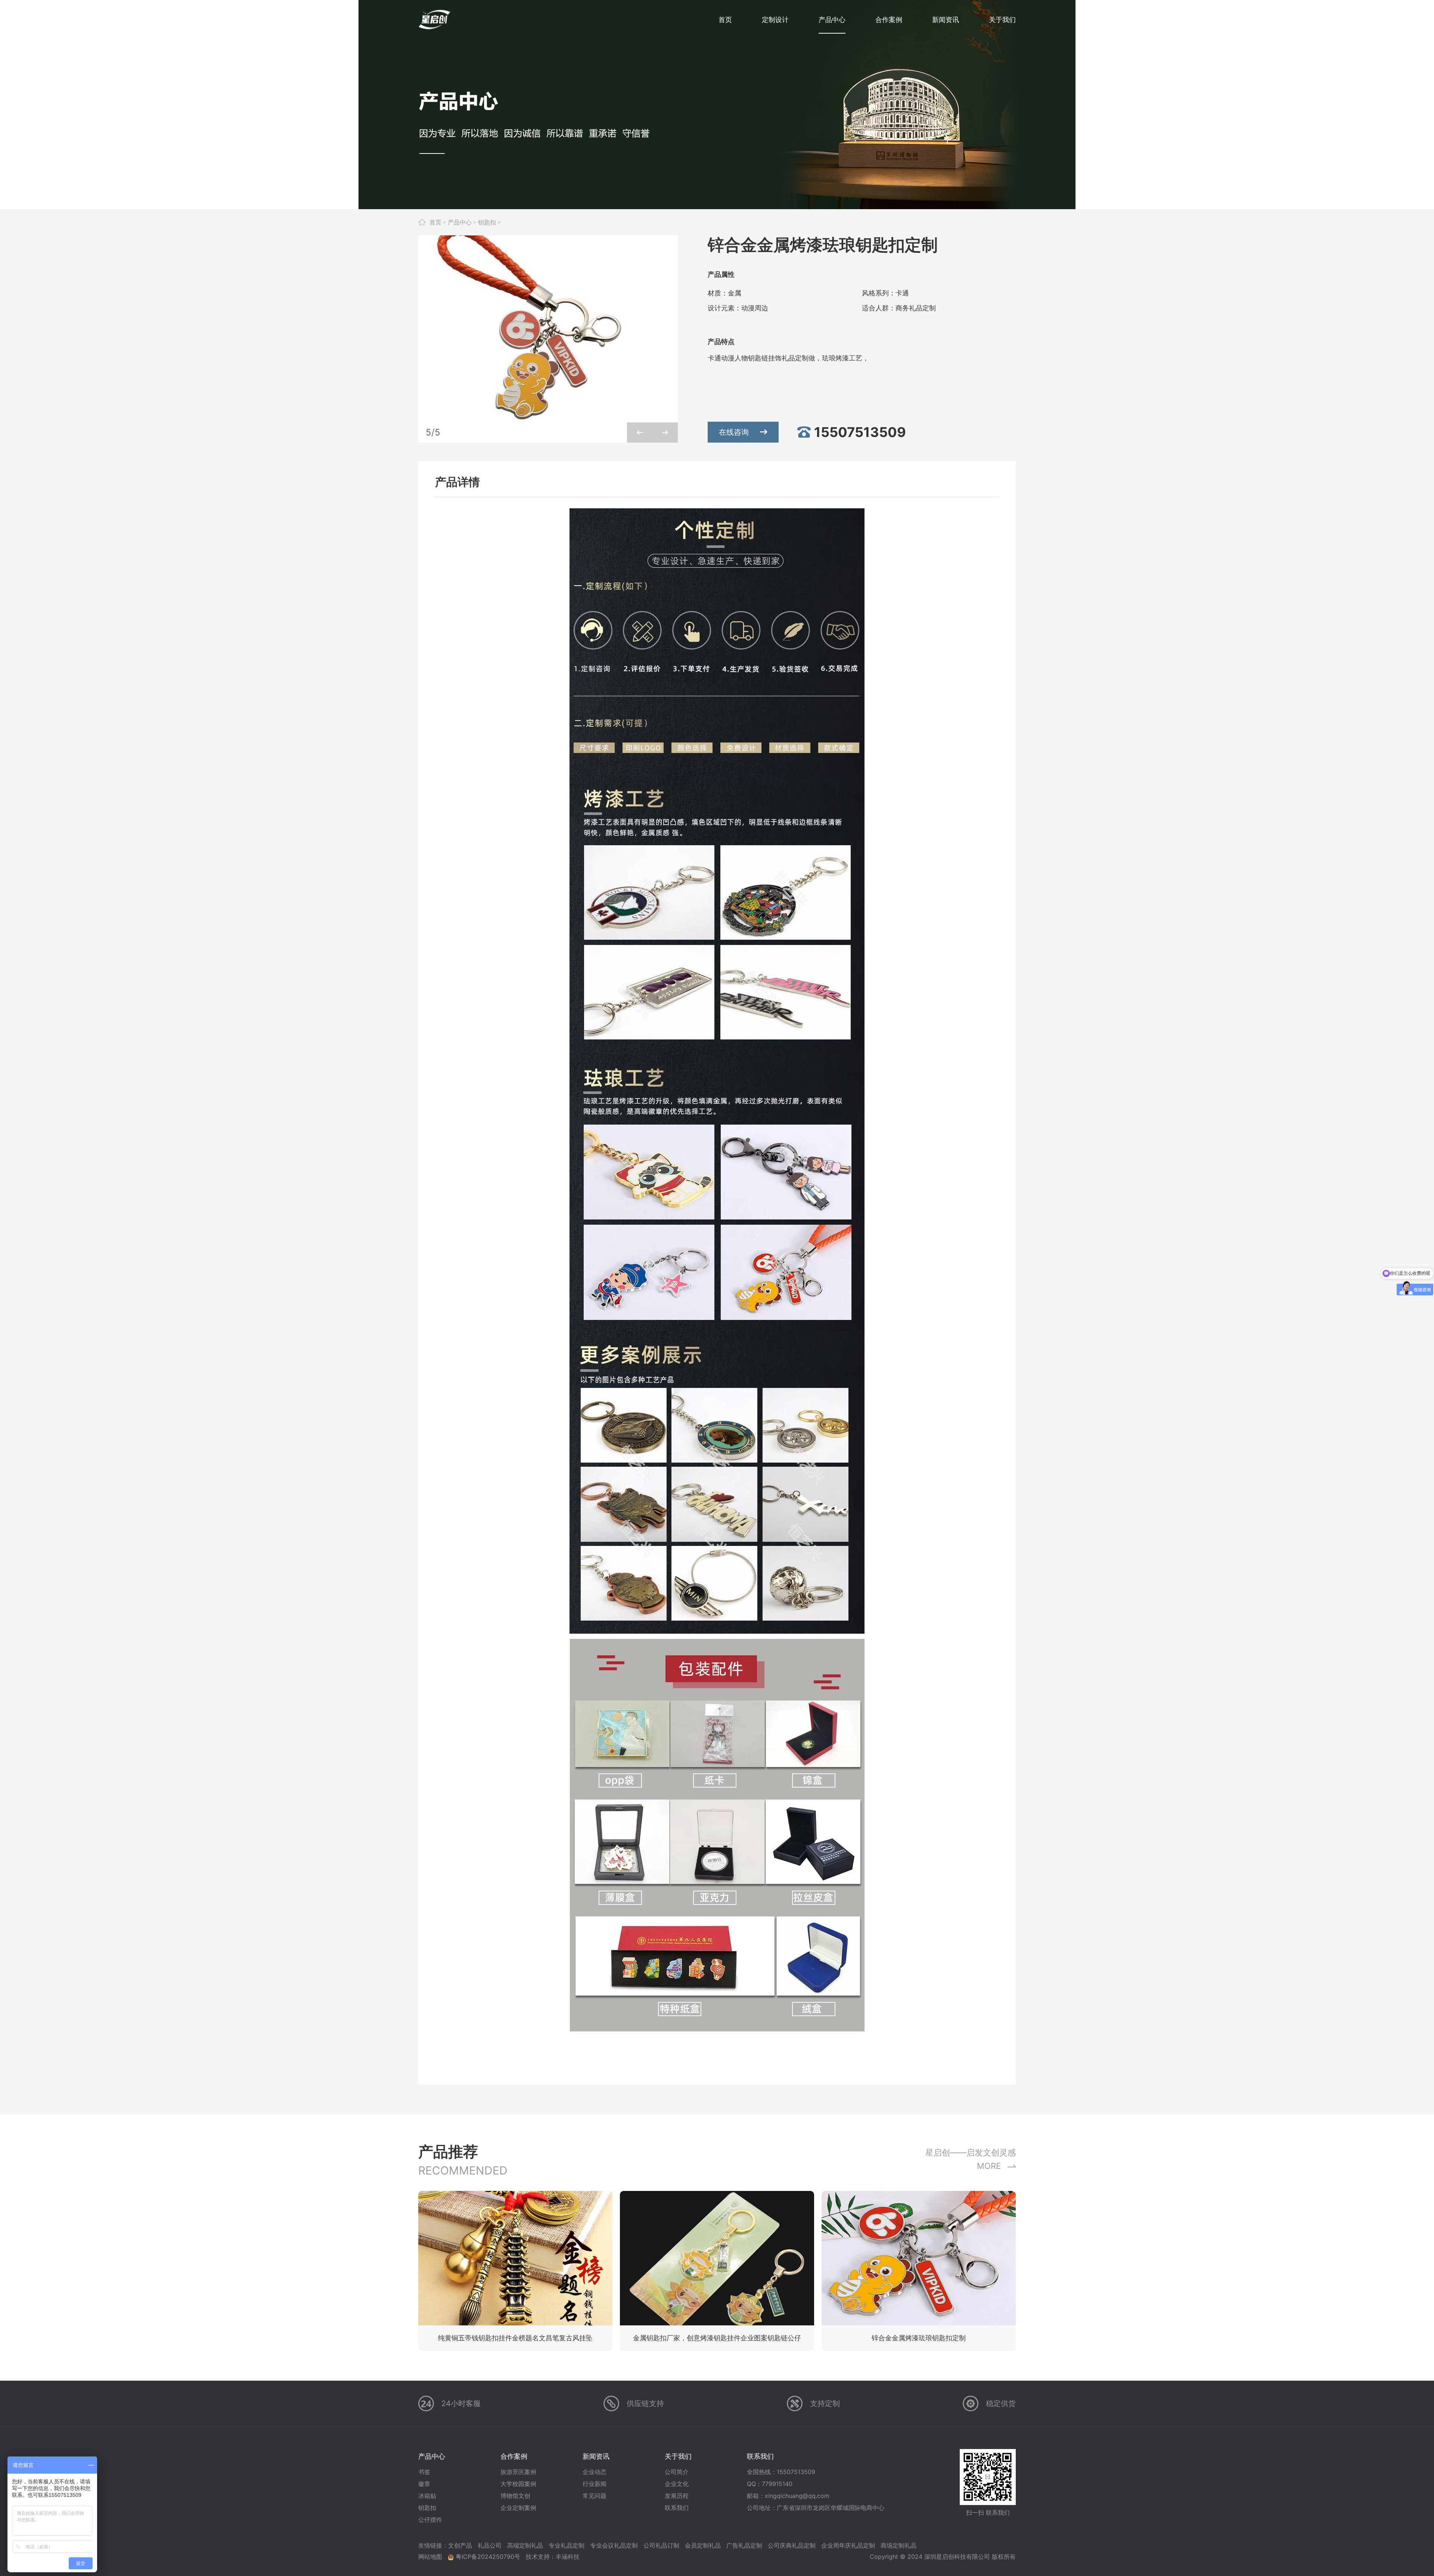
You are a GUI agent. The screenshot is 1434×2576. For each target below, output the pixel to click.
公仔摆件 (430, 2520)
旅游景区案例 (518, 2472)
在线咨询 (734, 432)
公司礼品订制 (661, 2545)
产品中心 (460, 222)
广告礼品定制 (744, 2545)
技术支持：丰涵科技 (553, 2557)
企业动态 (595, 2472)
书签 (424, 2472)
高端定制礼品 (525, 2545)
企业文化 (677, 2484)
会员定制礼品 (703, 2545)
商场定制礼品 (898, 2545)
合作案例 (514, 2456)
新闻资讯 (596, 2456)
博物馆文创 (515, 2496)
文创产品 (460, 2545)
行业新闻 (595, 2484)
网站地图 (430, 2557)
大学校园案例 (518, 2484)
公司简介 (677, 2472)
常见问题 (595, 2496)
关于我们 (678, 2456)
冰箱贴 (427, 2496)
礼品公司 (490, 2545)
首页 (435, 222)
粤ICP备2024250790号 (488, 2557)
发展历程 (677, 2496)
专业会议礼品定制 (614, 2545)
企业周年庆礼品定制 (848, 2545)
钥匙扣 (487, 222)
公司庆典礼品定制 (792, 2545)
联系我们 (677, 2508)
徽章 (424, 2484)
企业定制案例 (518, 2508)
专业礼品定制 (567, 2545)
